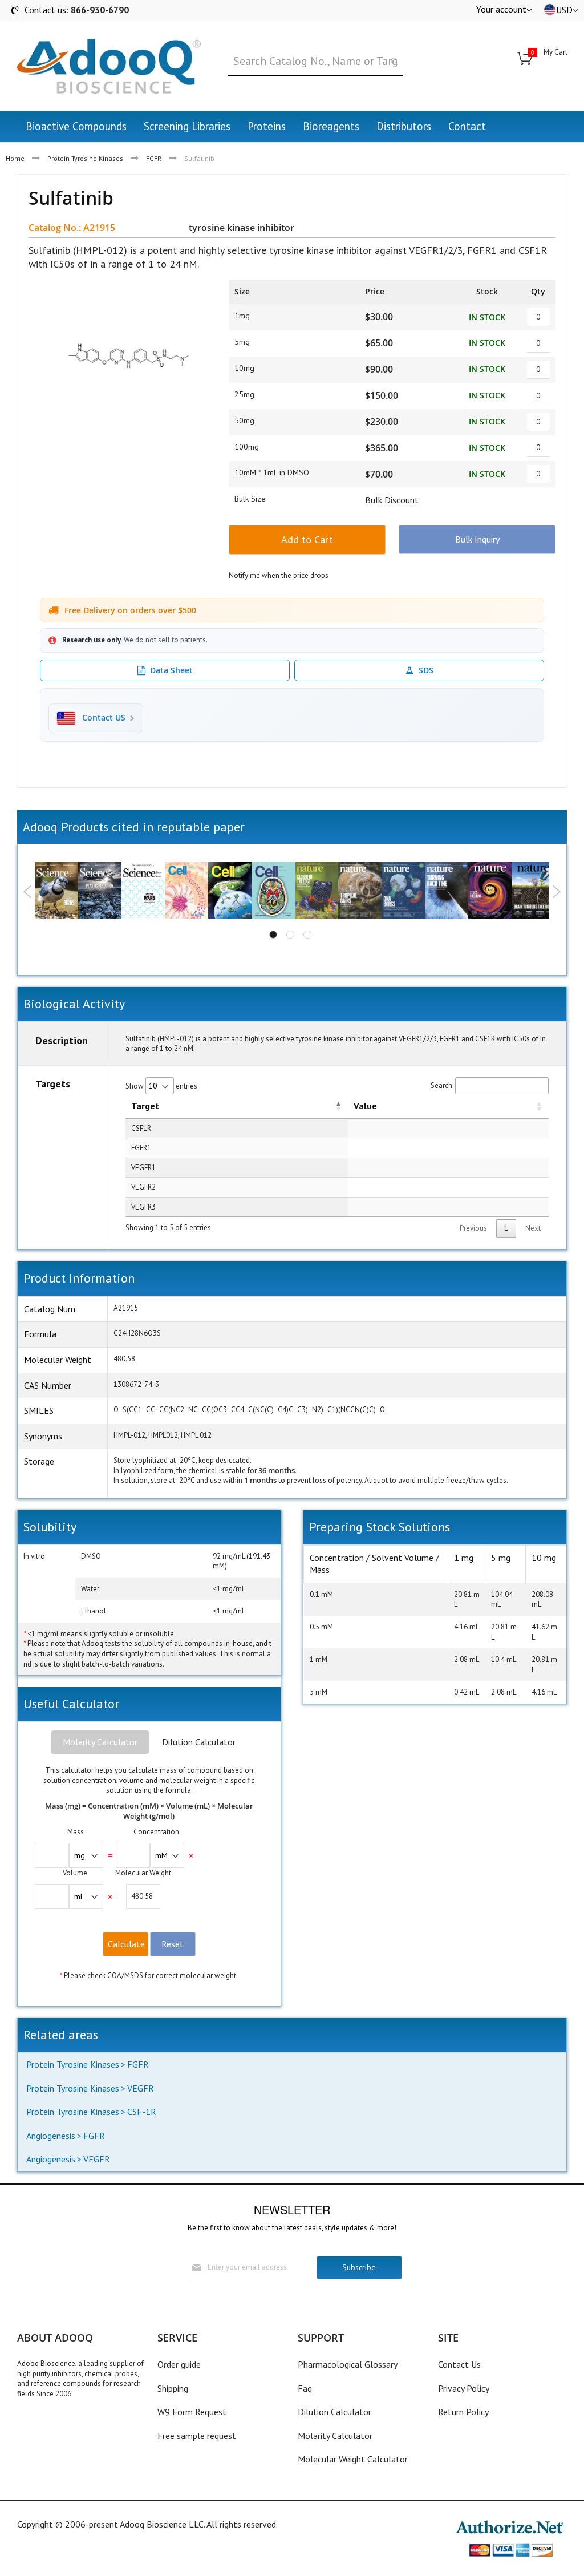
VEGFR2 (143, 1187)
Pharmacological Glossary (348, 2364)
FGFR (154, 158)
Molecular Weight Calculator (353, 2459)
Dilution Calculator (199, 1742)
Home (15, 158)
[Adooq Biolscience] (109, 66)
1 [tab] (273, 935)
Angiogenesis (51, 2136)
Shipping (173, 2388)
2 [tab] (290, 935)
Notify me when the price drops (279, 575)
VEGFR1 (143, 1168)
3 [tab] (307, 935)
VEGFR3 (143, 1207)
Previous (28, 892)
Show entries (161, 1086)
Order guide (179, 2364)
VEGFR (141, 2088)
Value (365, 1106)
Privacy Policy (464, 2388)
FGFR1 (141, 1148)
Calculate (126, 1944)
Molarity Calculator (100, 1742)
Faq (305, 2388)
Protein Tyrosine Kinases (85, 158)
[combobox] (315, 62)
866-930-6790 (100, 10)
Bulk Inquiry (477, 539)
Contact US (104, 718)
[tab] (100, 1742)
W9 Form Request (192, 2412)
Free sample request (197, 2436)
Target (145, 1106)
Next (556, 892)
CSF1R (141, 1128)
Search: (442, 1085)
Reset (173, 1944)
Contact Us (459, 2364)
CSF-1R (142, 2112)
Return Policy (463, 2412)
